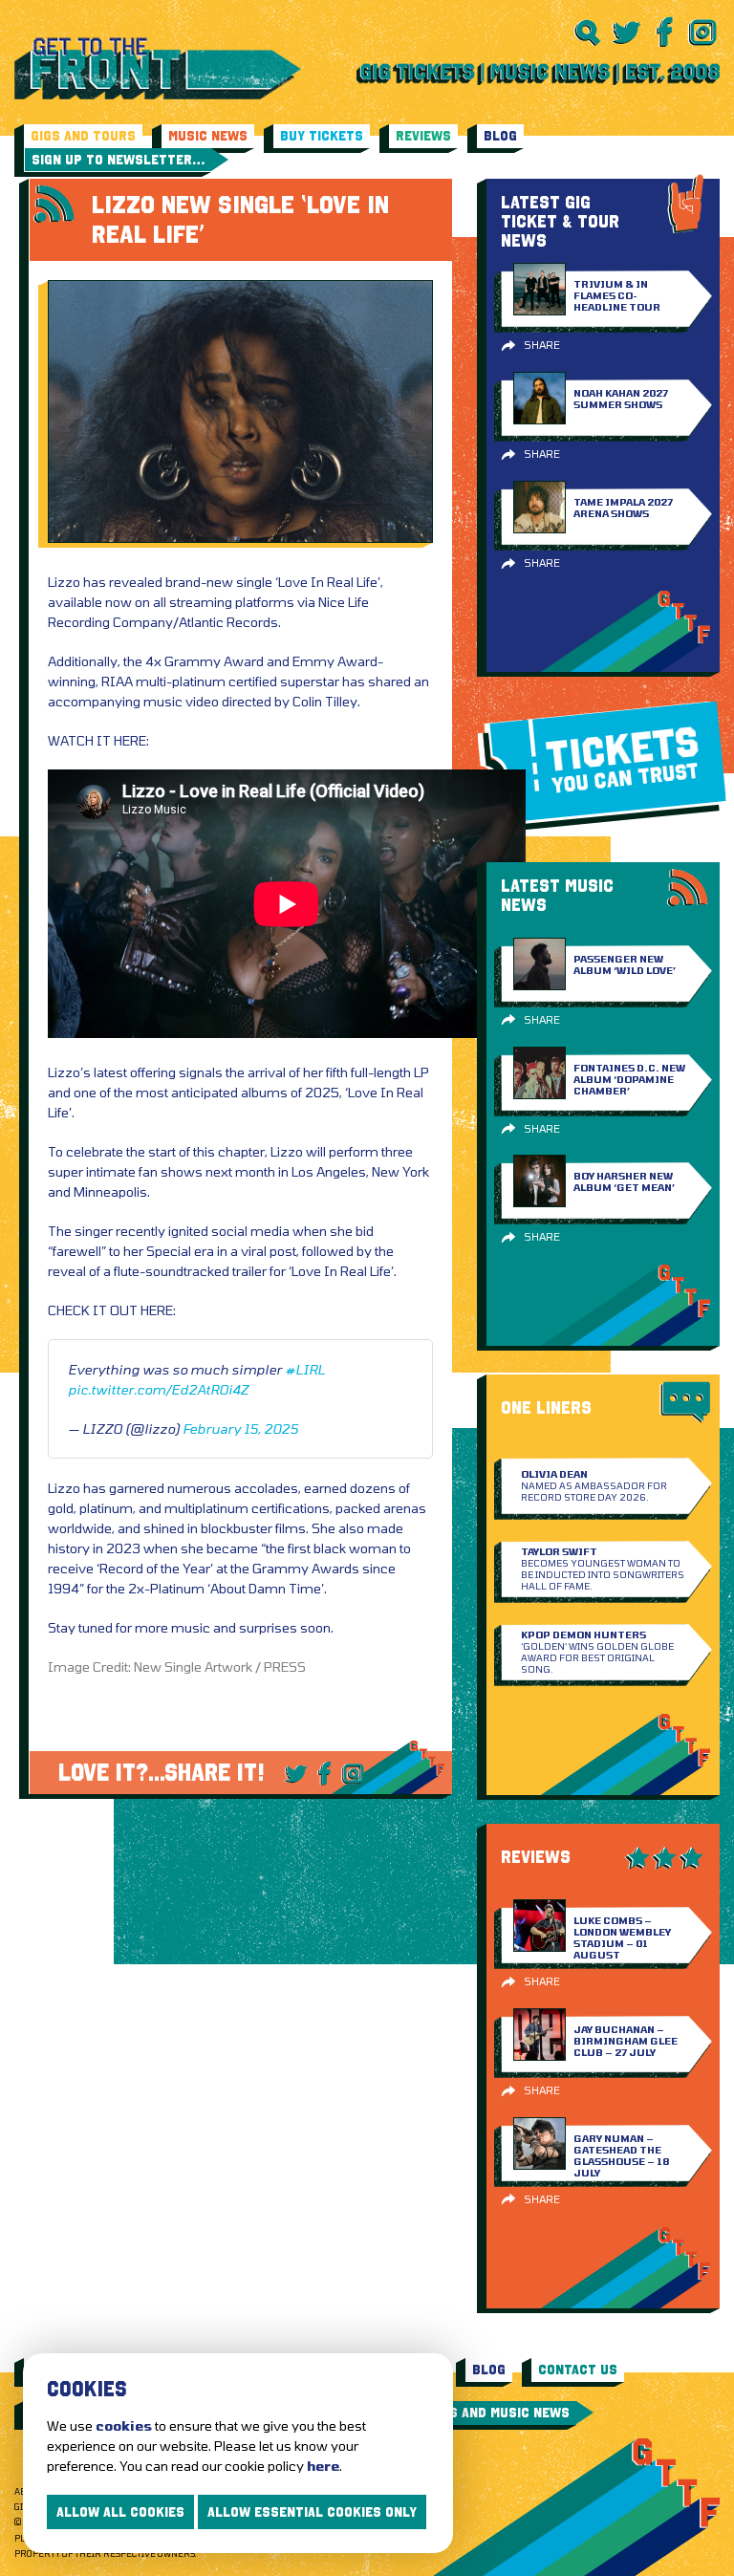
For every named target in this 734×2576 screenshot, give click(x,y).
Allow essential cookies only (312, 2512)
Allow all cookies (120, 2512)
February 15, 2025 (240, 1429)
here (323, 2466)
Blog (500, 136)
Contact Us (578, 2370)
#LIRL (305, 1369)
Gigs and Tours (83, 136)
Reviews (423, 136)
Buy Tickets (322, 136)
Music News (208, 136)
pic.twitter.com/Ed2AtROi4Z (158, 1389)
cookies (124, 2425)
